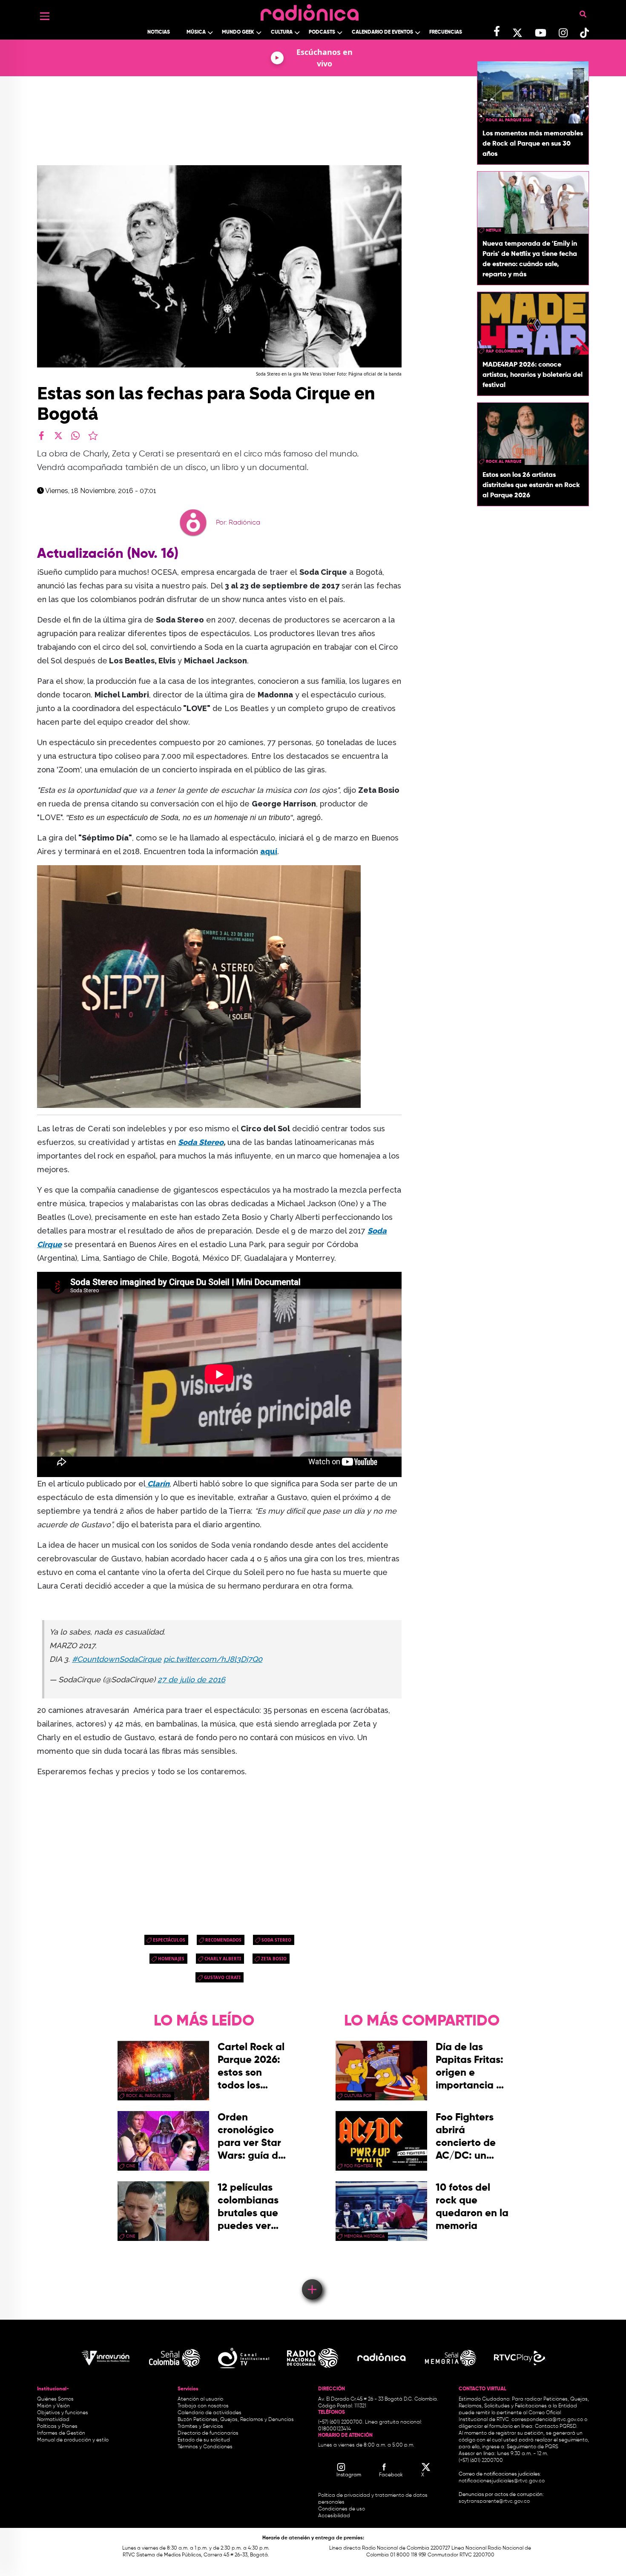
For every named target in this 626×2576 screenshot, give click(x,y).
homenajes (171, 1959)
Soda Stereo (201, 1142)
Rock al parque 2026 (509, 120)
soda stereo (276, 1940)
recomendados (223, 1940)
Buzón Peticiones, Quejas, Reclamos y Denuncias (236, 2420)
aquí (269, 851)
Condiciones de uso (342, 2509)
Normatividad (53, 2420)
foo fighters (359, 2166)
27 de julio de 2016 (191, 1680)
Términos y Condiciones (205, 2447)
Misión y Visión (53, 2406)
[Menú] (45, 16)
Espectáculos (169, 1940)
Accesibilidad (335, 2516)
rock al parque (504, 462)
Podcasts (322, 32)
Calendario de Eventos (382, 32)
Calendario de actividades (210, 2413)
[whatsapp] (75, 436)
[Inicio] (310, 10)
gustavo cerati (222, 1977)
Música (196, 32)
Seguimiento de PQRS (533, 2447)
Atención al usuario (200, 2399)
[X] (58, 436)
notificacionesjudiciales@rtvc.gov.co (502, 2481)
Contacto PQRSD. (556, 2427)
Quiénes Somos (55, 2399)
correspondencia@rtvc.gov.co (547, 2420)
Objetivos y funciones (63, 2413)
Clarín (158, 1484)
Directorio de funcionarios (208, 2433)
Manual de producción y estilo (73, 2440)
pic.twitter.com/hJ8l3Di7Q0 (213, 1659)
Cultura (282, 32)
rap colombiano (505, 351)
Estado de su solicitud (204, 2440)
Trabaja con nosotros (203, 2406)
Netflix (494, 230)
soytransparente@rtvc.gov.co (494, 2501)
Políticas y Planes (57, 2427)
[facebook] (41, 436)
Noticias (159, 32)
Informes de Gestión (61, 2433)
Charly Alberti (223, 1959)
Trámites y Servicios (200, 2427)
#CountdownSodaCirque (117, 1659)
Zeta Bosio (274, 1959)
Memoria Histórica (364, 2236)
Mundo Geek (238, 32)
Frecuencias (446, 32)
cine (131, 2166)
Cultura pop (358, 2096)
